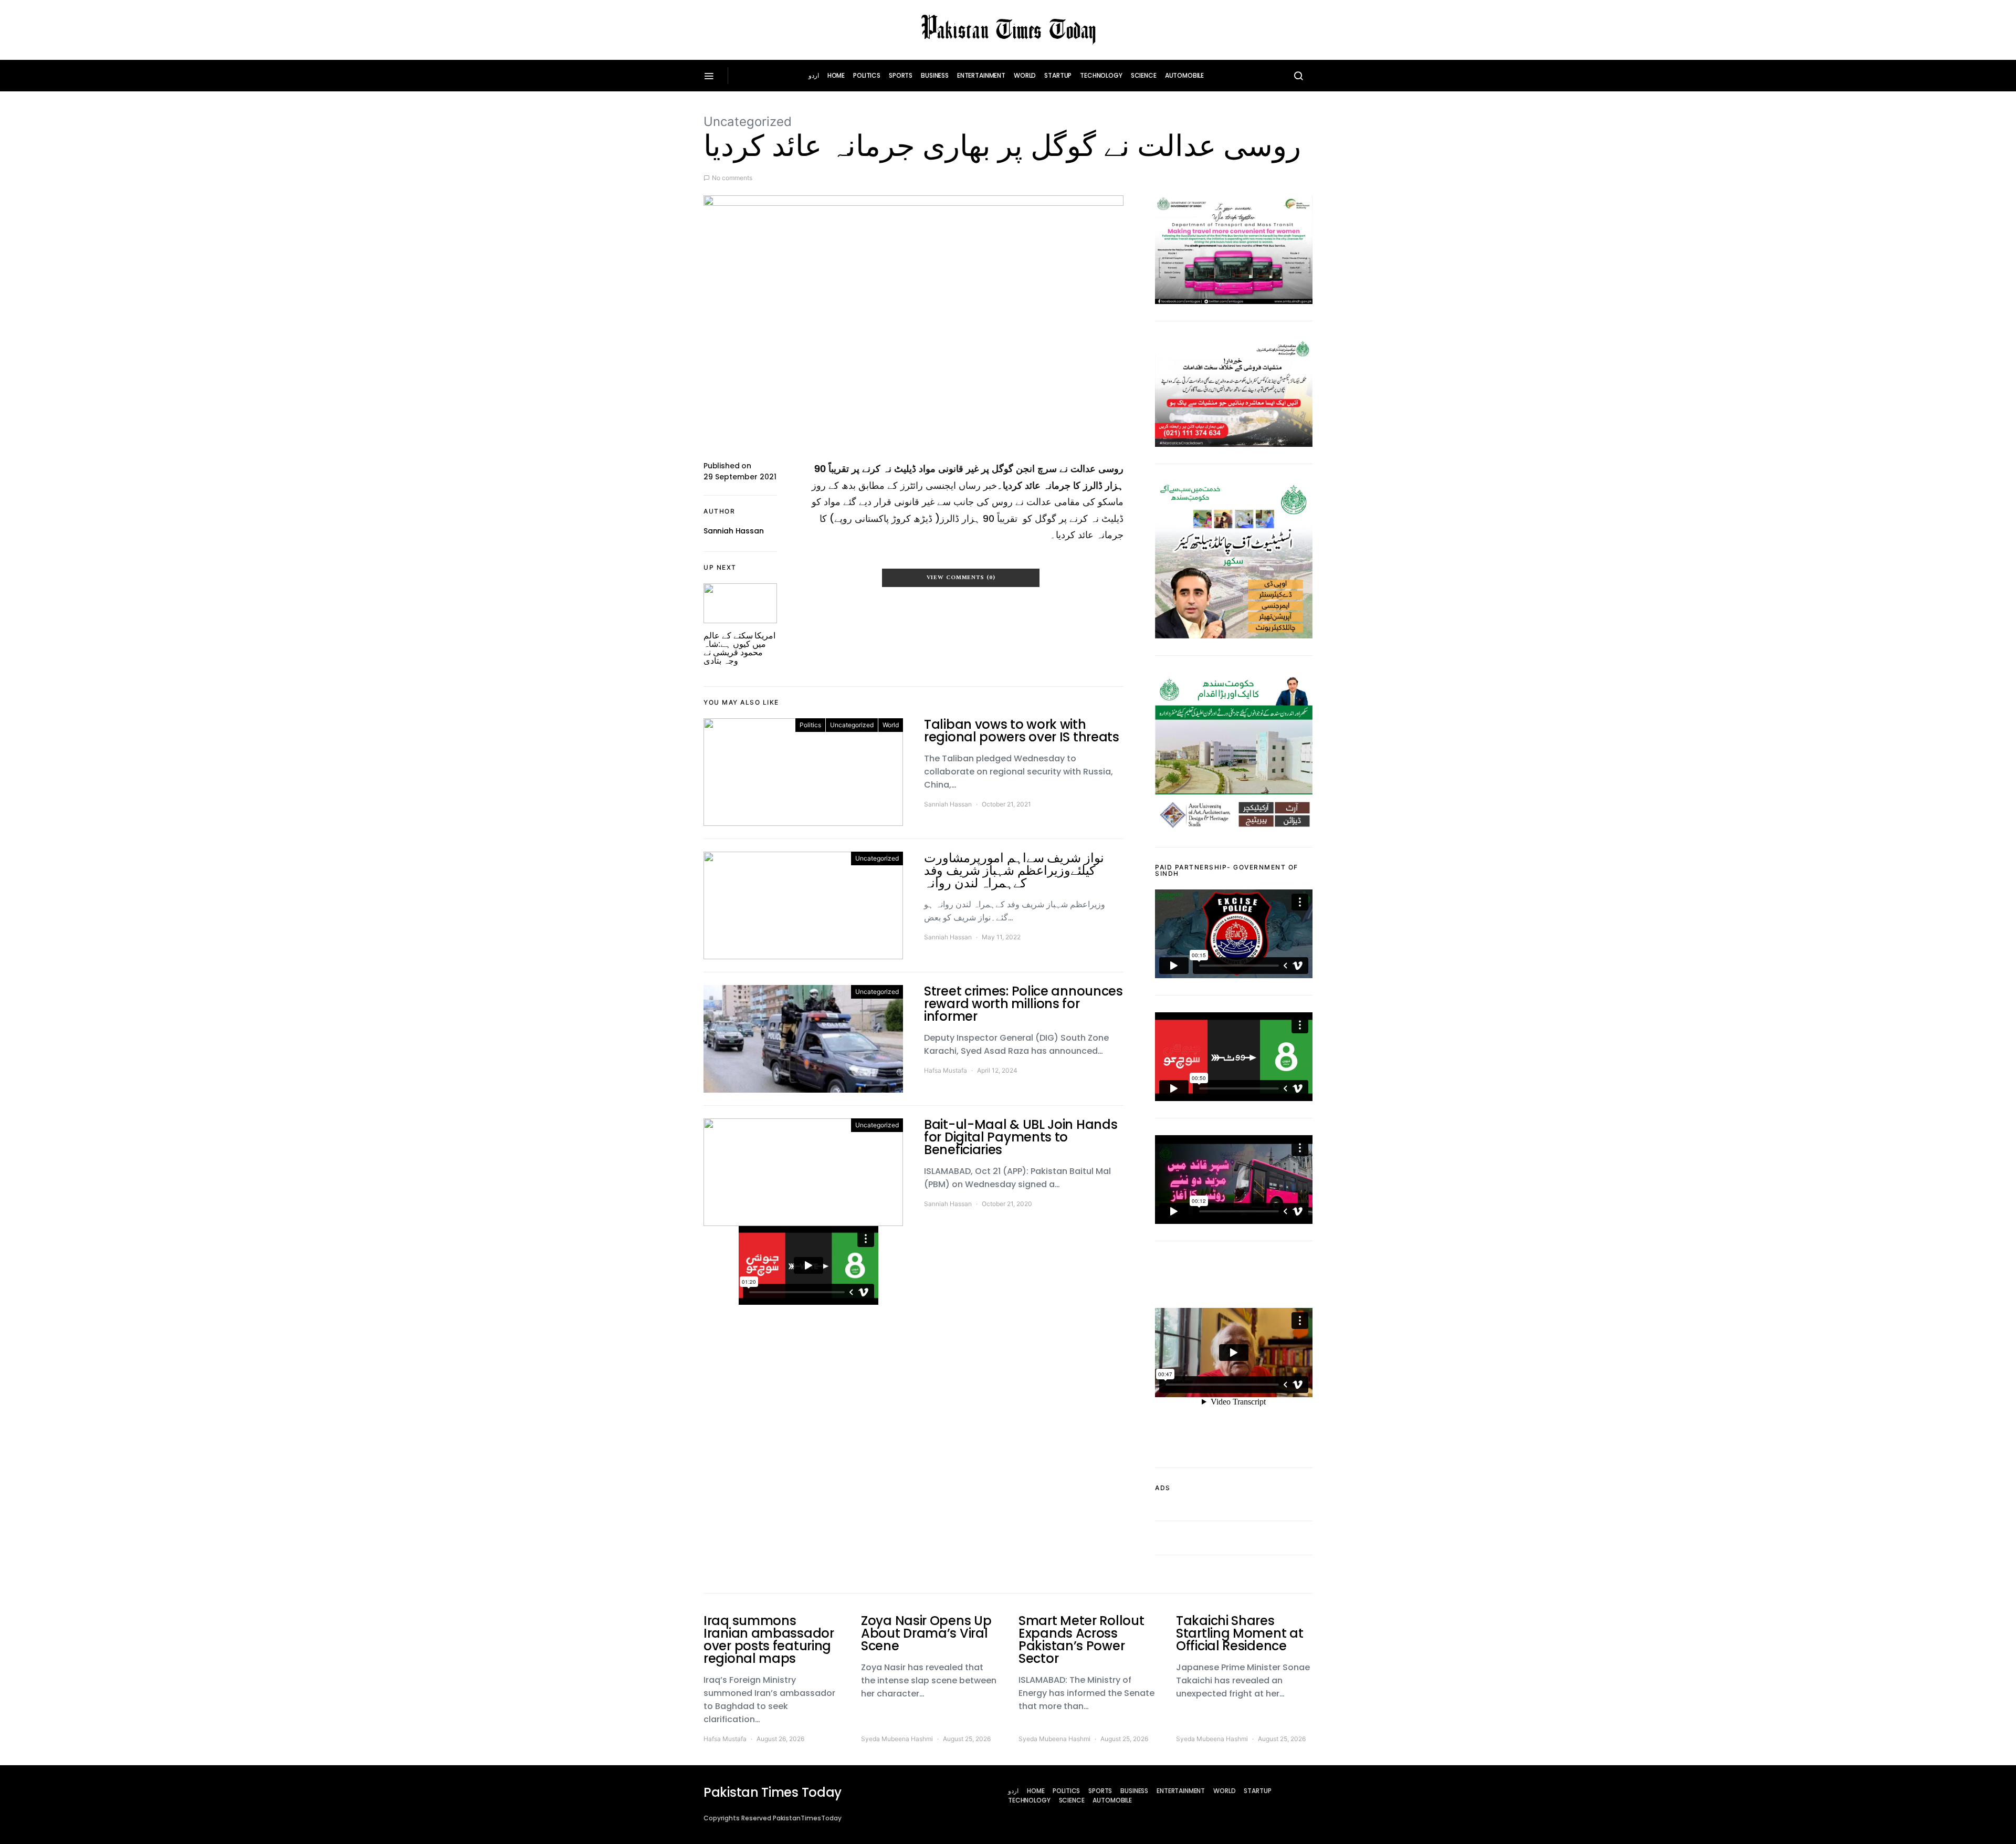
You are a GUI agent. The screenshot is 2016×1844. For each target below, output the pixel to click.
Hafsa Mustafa (946, 1070)
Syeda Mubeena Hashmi (897, 1739)
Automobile (1185, 75)
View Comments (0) (961, 578)
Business (935, 75)
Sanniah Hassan (734, 531)
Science (1144, 75)
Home (836, 75)
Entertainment (981, 75)
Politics (867, 75)
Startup (1058, 75)
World (1025, 75)
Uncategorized (748, 122)
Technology (1101, 75)
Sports (901, 75)
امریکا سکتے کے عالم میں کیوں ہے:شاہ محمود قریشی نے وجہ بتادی (739, 648)
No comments (732, 178)
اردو (814, 75)
